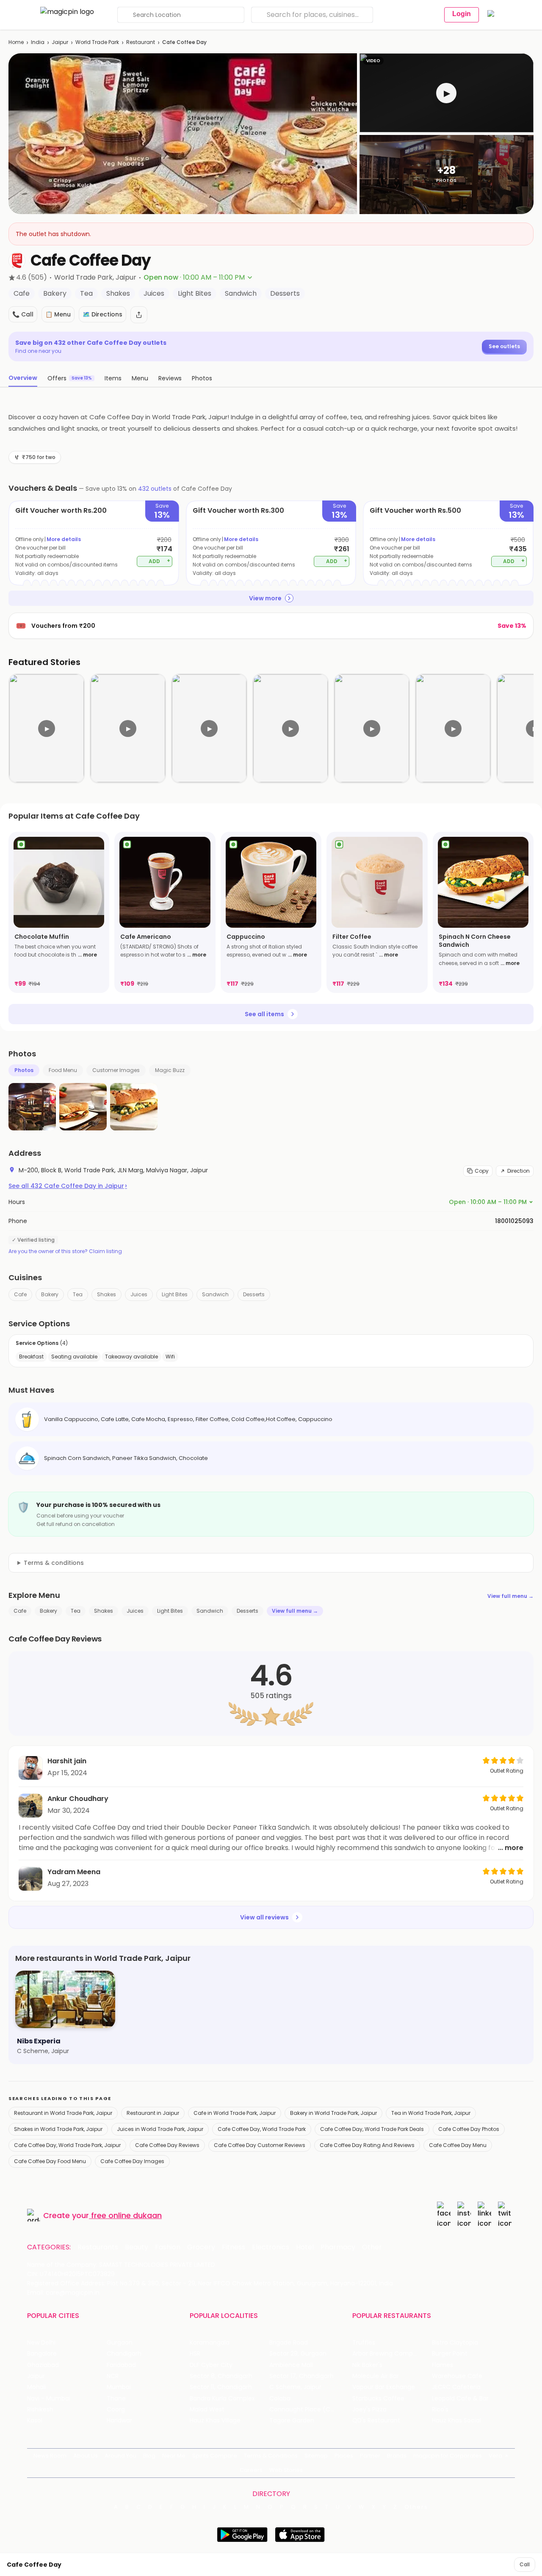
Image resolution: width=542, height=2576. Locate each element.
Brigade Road (289, 2343)
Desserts (254, 1294)
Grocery (201, 2247)
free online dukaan (126, 2215)
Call (525, 2564)
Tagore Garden (292, 2421)
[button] (447, 93)
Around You (120, 2456)
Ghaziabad (43, 2365)
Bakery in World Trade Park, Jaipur (333, 2113)
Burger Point (450, 2354)
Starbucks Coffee (378, 2399)
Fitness (234, 2247)
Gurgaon (120, 2343)
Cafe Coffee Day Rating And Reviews (367, 2145)
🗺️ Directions (102, 314)
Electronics (271, 2247)
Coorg (116, 2410)
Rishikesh (40, 2410)
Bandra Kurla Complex (222, 2399)
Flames (442, 2365)
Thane (116, 2399)
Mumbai (119, 2387)
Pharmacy (338, 2247)
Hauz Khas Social (456, 2421)
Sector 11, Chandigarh (221, 2387)
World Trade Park (97, 42)
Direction (518, 1171)
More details (64, 539)
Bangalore (42, 2354)
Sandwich (215, 1294)
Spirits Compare (215, 2456)
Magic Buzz (170, 1070)
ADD (159, 561)
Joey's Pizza (369, 2410)
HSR (195, 2354)
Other (372, 2247)
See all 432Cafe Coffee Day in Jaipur (68, 1186)
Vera (495, 2456)
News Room (50, 2456)
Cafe (20, 1294)
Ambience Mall (291, 2365)
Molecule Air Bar (376, 2376)
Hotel (305, 2247)
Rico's (440, 2410)
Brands (397, 2456)
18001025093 (514, 1221)
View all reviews (264, 1917)
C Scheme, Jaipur (295, 2387)
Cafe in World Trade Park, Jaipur (235, 2113)
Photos (24, 1070)
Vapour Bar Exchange (384, 2387)
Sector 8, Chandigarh (221, 2376)
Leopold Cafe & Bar (460, 2399)
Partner (370, 2456)
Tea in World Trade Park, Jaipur (431, 2113)
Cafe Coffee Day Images (132, 2161)
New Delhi (41, 2343)
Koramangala (210, 2343)
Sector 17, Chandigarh (301, 2376)
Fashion (168, 2247)
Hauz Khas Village (215, 2421)
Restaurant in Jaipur (153, 2113)
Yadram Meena (74, 1872)
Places (344, 2456)
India (38, 42)
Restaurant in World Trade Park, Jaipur (63, 2113)
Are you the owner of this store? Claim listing (65, 1251)
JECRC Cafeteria (456, 2387)
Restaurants (98, 2247)
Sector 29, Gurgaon (298, 2354)
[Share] (139, 315)
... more (87, 955)
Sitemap (316, 2456)
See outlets (504, 346)
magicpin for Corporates (448, 2456)
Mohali (37, 2387)
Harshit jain (67, 1761)
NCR (113, 2376)
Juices (139, 1294)
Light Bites (175, 1294)
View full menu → (510, 1596)
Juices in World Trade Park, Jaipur (160, 2129)
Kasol (35, 2421)
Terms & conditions (54, 1563)
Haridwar (119, 2421)
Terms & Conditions (271, 2456)
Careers (251, 2470)
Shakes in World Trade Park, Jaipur (58, 2129)
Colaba (280, 2399)
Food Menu (63, 1070)
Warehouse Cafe (457, 2376)
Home (16, 42)
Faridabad (121, 2365)
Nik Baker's (367, 2365)
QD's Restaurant (376, 2421)
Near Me (174, 2456)
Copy (482, 1171)
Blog (149, 2456)
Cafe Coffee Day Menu (458, 2145)
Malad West (207, 2410)
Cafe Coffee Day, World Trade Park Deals (372, 2129)
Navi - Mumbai (49, 2399)
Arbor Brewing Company (388, 2354)
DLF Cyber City (211, 2365)
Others (416, 2507)
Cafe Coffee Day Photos (469, 2129)
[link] (59, 912)
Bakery (50, 1294)
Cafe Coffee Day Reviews (167, 2145)
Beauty (137, 2247)
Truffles (364, 2343)
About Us (86, 2456)
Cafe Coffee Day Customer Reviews (260, 2145)
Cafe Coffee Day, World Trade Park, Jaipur (67, 2145)
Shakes (106, 1294)
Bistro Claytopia (455, 2343)
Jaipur (60, 42)
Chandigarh (124, 2354)
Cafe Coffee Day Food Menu (50, 2161)
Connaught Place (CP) (303, 2410)
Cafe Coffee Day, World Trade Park (262, 2129)
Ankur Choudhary (78, 1799)
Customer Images (116, 1070)
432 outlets (155, 489)
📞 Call (23, 314)
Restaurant (141, 42)
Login (462, 14)
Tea (78, 1294)
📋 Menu (58, 314)
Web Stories (286, 2470)
